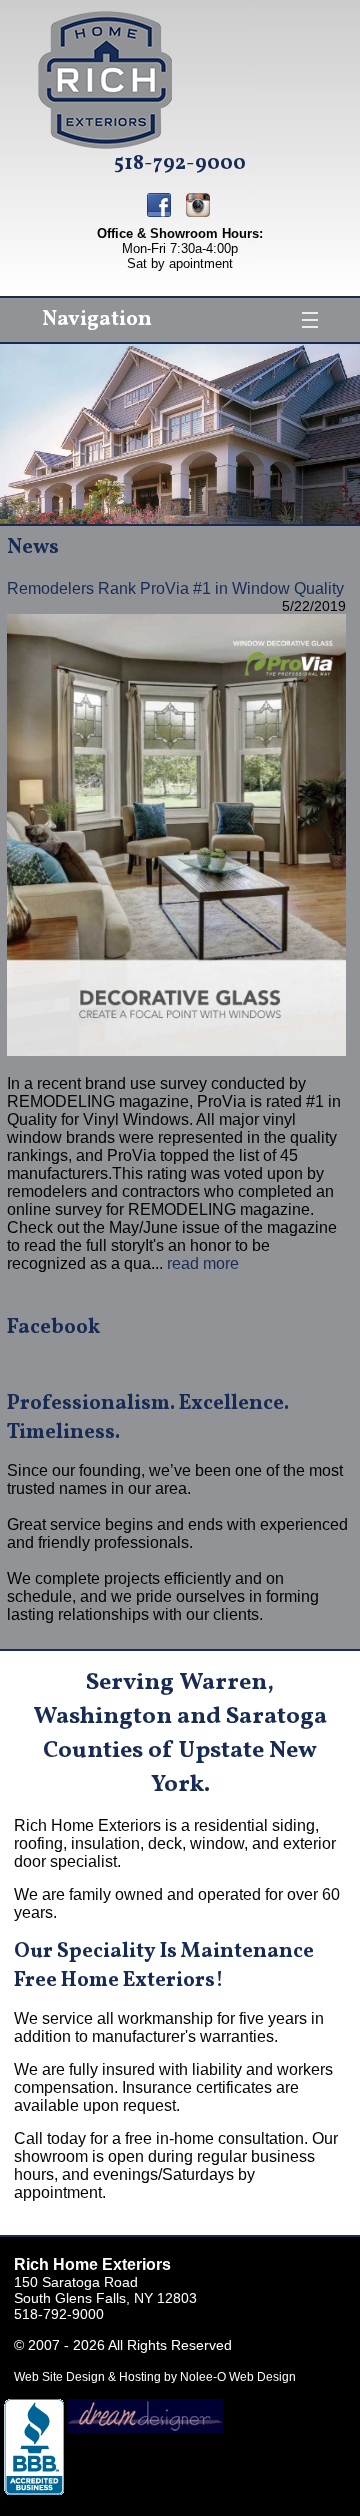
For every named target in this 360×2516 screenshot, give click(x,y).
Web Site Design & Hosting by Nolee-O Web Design (155, 2377)
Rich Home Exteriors (92, 2264)
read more (203, 1263)
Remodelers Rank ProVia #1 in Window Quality (175, 588)
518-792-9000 (180, 164)
